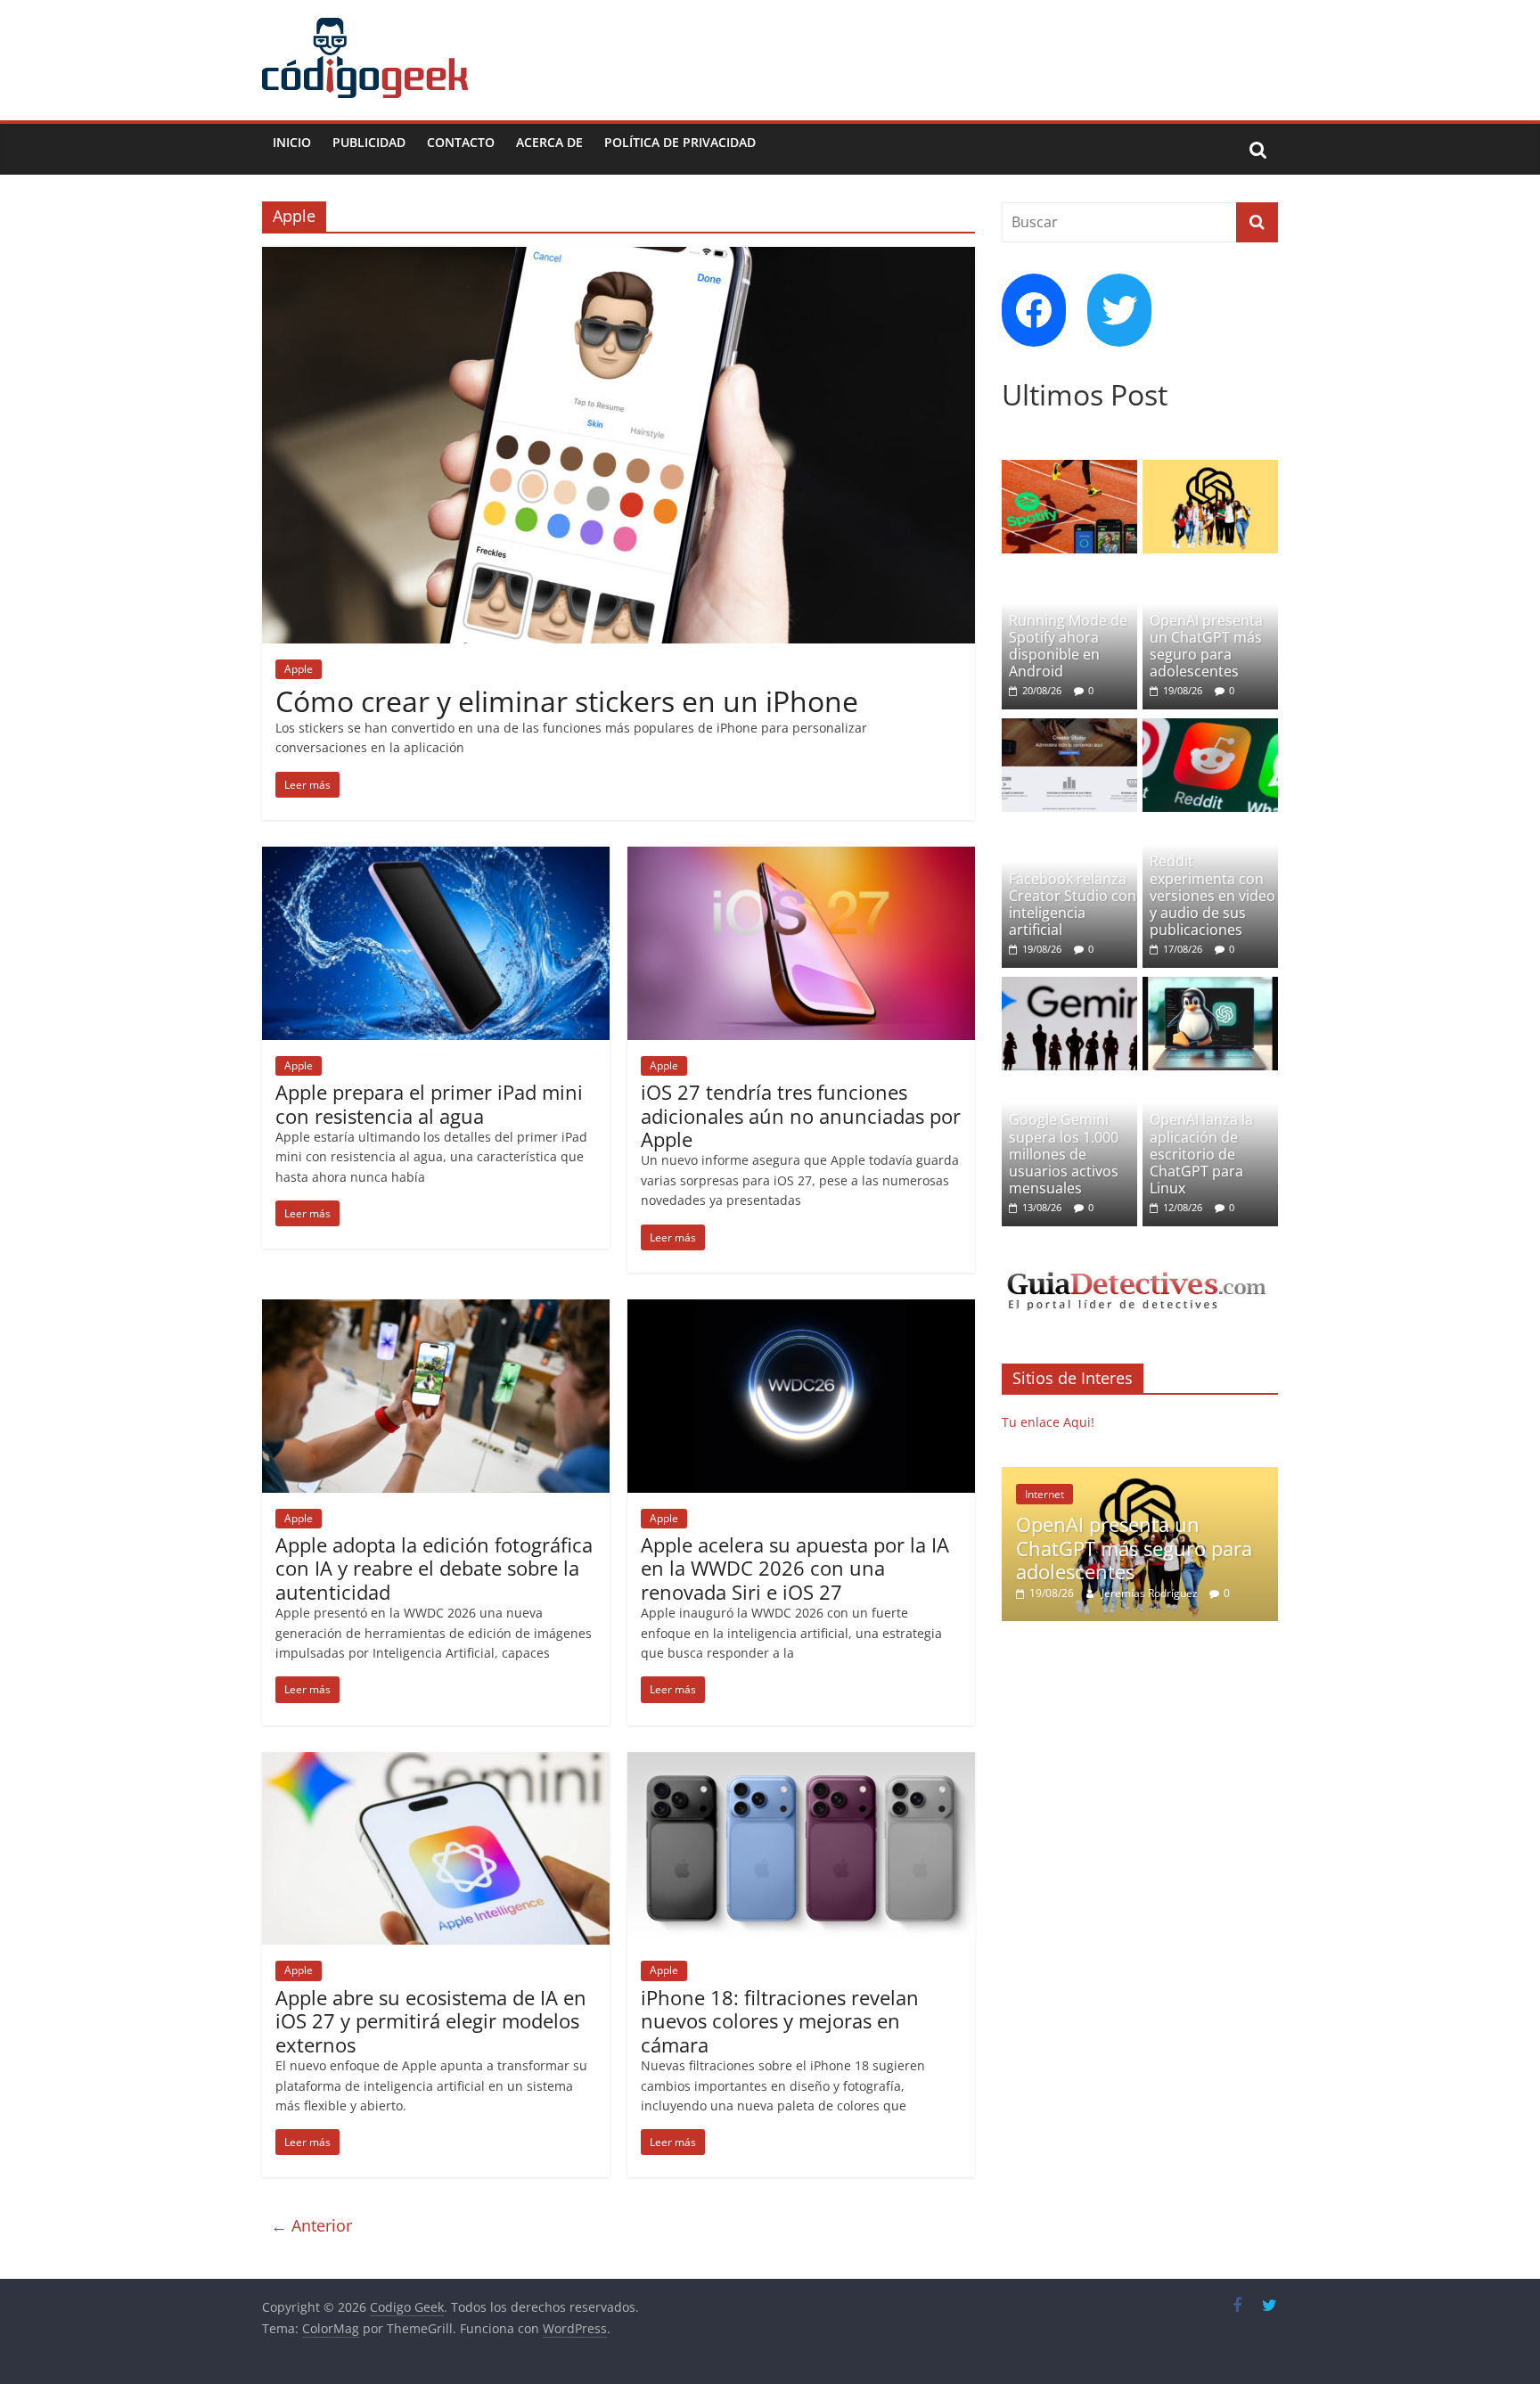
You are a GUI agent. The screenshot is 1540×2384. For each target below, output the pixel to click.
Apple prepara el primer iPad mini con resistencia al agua (429, 1103)
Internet (1044, 1494)
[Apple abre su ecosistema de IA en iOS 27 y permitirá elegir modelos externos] (436, 1763)
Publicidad (369, 142)
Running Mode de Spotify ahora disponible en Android (1068, 646)
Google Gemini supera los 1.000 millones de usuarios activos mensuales (1064, 1154)
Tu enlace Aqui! (1048, 1422)
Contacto (461, 142)
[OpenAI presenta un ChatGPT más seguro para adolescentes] (1210, 469)
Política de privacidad (680, 142)
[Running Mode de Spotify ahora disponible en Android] (1069, 469)
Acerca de (549, 142)
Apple (299, 669)
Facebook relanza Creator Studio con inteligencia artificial (1073, 905)
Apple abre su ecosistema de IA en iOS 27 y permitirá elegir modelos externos (431, 2021)
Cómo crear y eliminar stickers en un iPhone (567, 701)
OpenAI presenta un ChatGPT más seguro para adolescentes (1206, 646)
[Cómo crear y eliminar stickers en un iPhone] (618, 258)
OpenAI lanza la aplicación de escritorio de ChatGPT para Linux (1201, 1154)
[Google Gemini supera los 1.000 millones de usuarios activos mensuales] (1069, 986)
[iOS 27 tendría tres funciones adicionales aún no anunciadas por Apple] (801, 857)
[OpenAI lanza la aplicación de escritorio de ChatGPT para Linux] (1210, 986)
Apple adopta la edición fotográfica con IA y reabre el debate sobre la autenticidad (434, 1568)
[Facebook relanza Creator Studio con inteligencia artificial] (1069, 728)
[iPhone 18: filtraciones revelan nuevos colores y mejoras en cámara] (801, 1763)
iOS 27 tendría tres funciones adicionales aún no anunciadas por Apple (801, 1115)
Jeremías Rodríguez (1151, 1593)
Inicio (292, 142)
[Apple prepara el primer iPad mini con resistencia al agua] (436, 857)
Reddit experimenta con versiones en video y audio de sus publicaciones (1212, 895)
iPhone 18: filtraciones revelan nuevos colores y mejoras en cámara (780, 2021)
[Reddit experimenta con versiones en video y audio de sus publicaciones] (1210, 728)
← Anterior (311, 2225)
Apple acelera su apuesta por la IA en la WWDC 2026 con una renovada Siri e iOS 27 (795, 1568)
